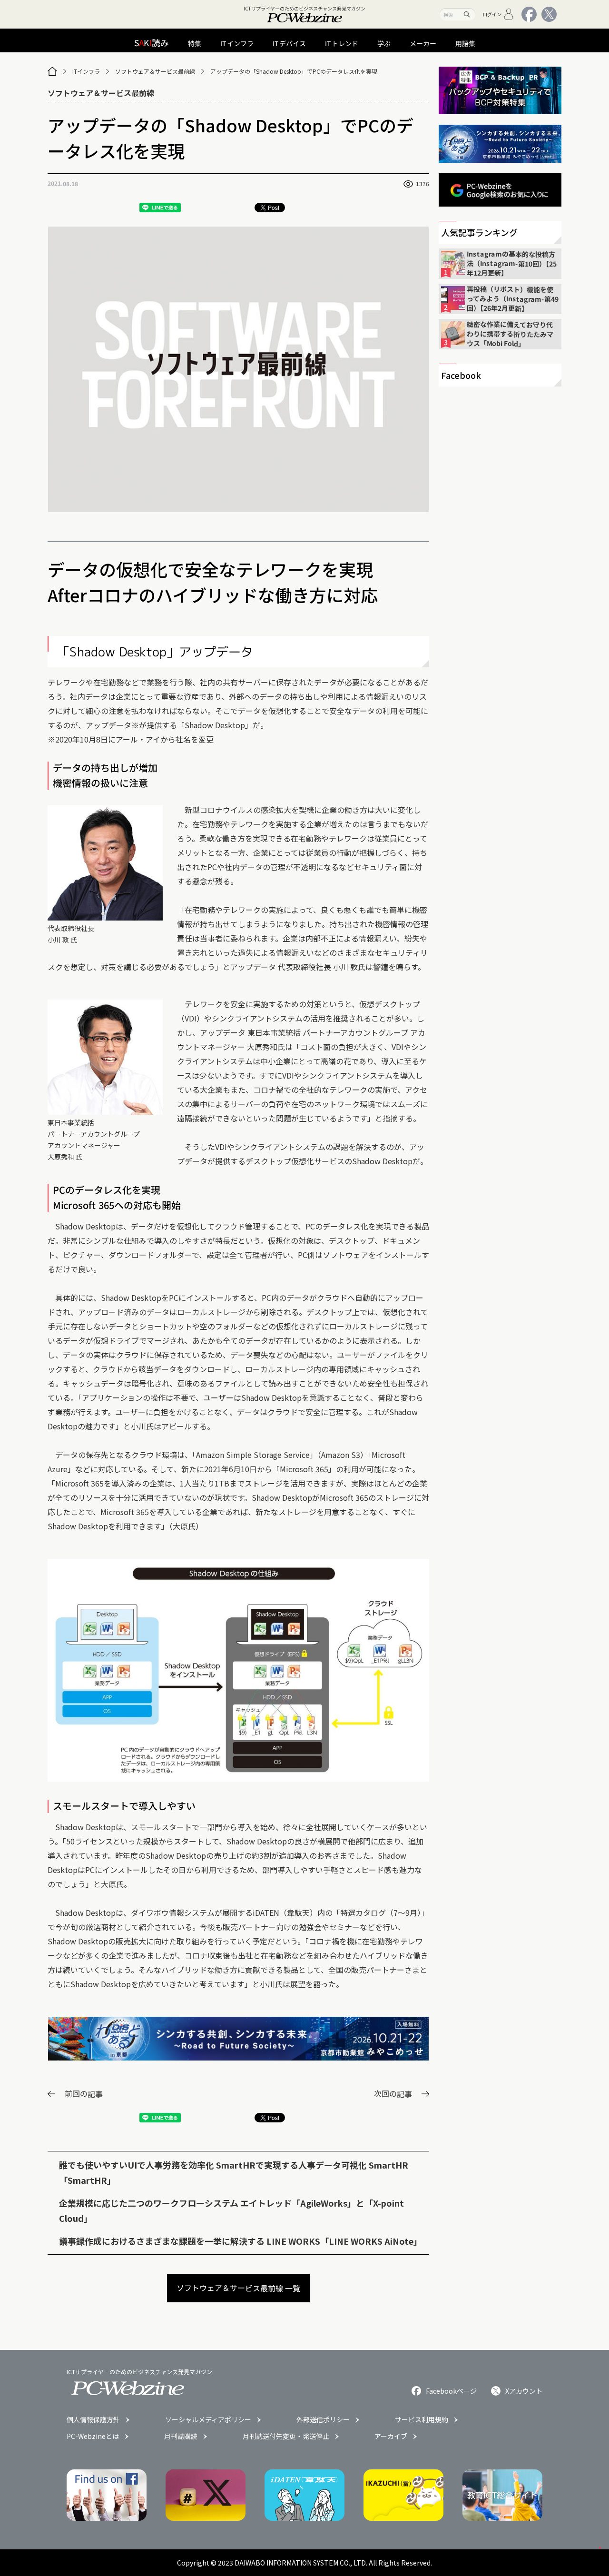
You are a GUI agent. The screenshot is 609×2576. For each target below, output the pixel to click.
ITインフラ (86, 71)
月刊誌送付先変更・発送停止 (286, 2436)
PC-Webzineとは (93, 2436)
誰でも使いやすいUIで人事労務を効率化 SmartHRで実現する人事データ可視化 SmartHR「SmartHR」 (234, 2172)
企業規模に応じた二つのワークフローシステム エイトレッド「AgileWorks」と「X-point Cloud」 (231, 2210)
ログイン (492, 14)
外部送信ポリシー (323, 2419)
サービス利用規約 (422, 2419)
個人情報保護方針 (93, 2419)
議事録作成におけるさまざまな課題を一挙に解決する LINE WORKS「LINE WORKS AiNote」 (241, 2241)
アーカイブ (391, 2436)
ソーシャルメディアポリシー (208, 2419)
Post (274, 207)
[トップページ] (52, 71)
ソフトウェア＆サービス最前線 (155, 71)
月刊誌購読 (181, 2436)
